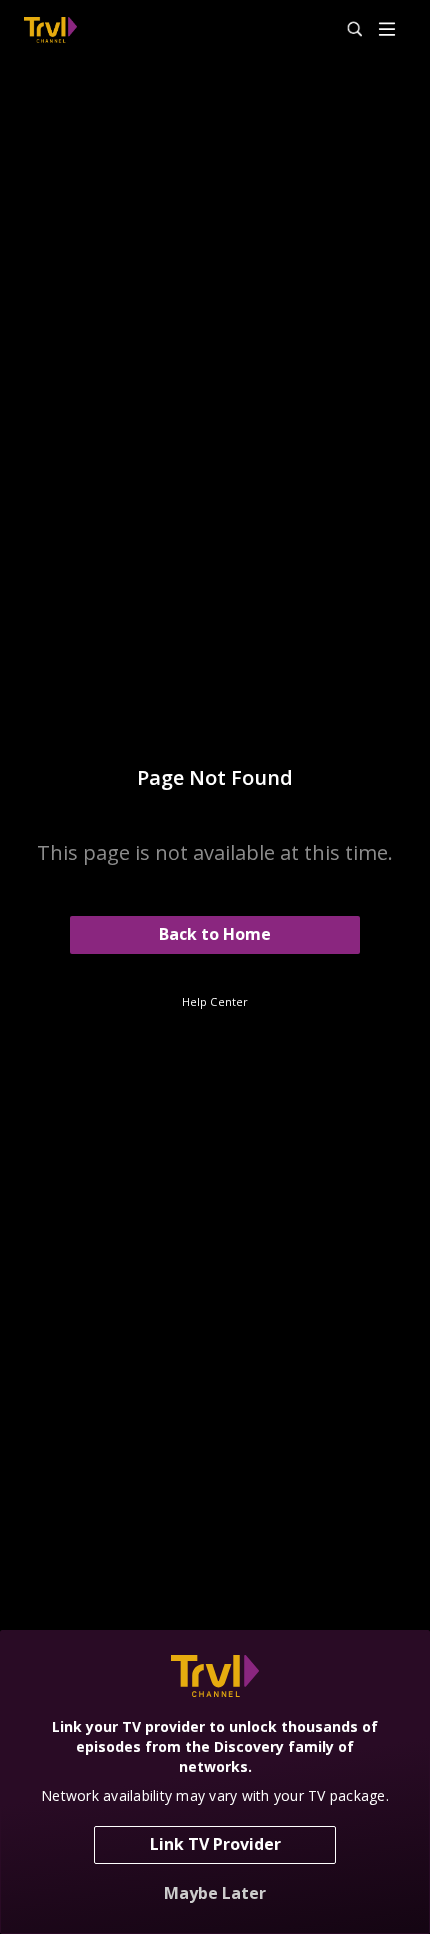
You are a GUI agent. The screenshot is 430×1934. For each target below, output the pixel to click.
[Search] (346, 30)
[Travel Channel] (50, 30)
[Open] (387, 30)
